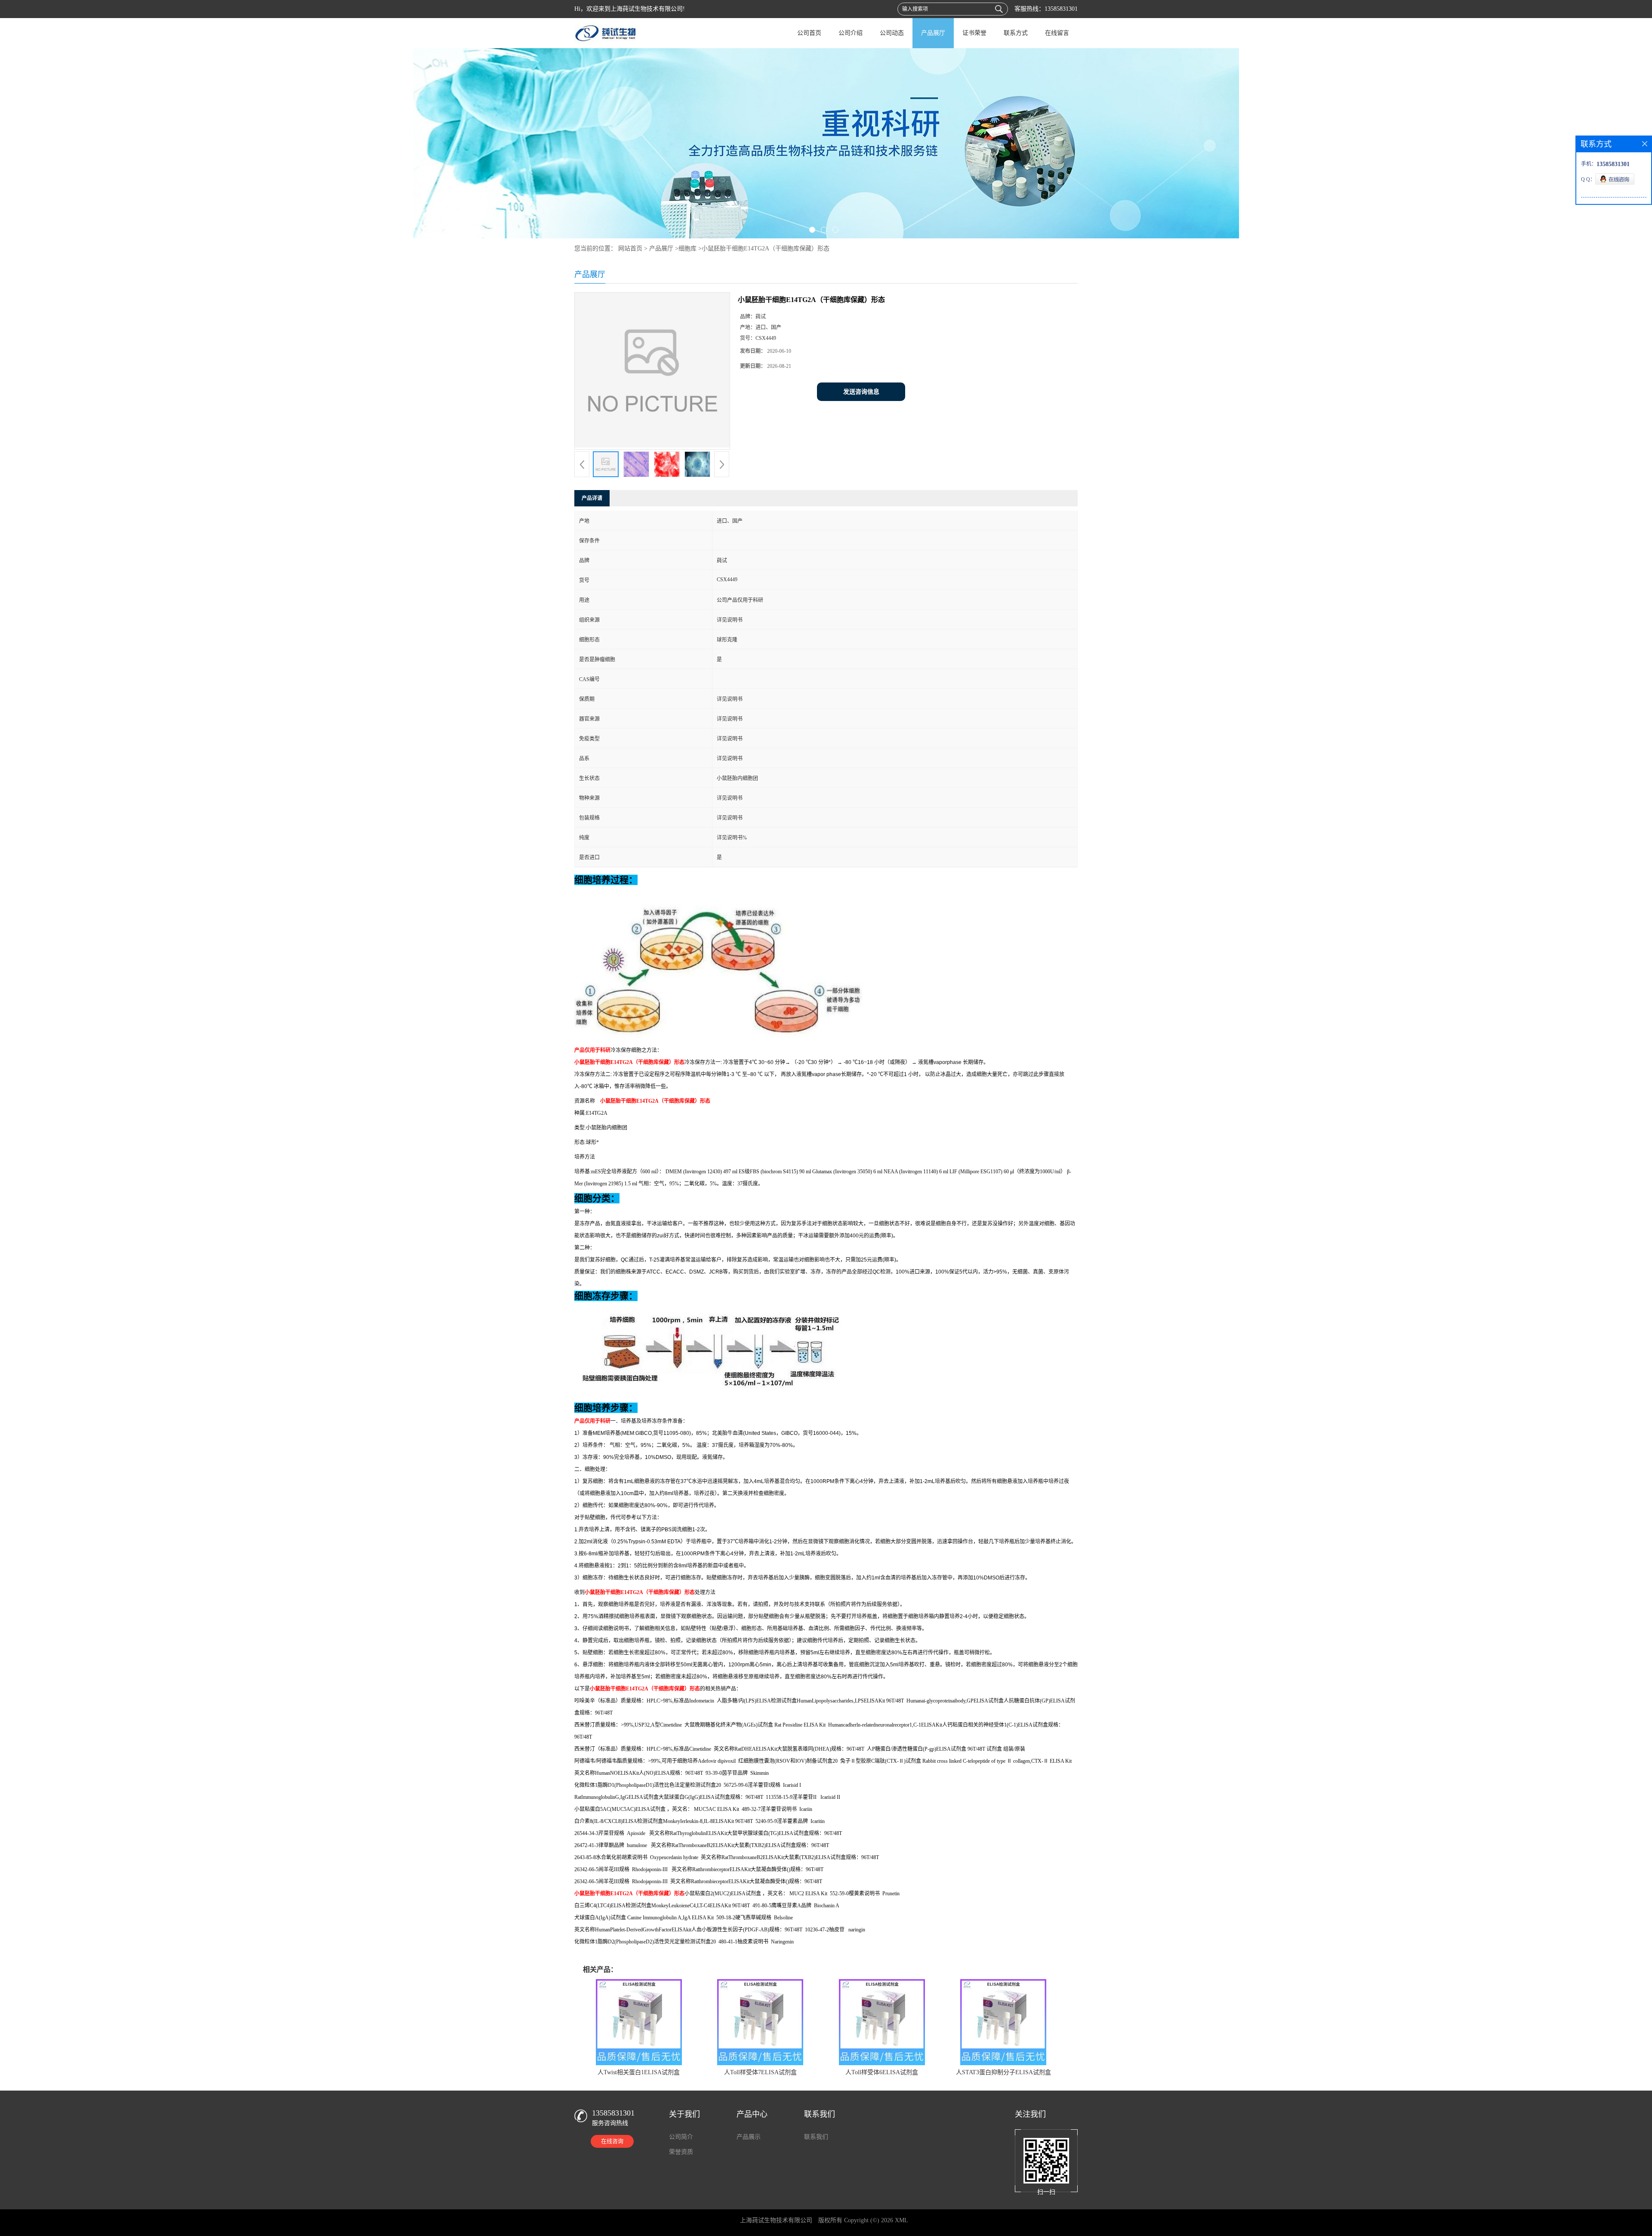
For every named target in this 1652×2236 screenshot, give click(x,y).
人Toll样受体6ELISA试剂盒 (882, 2072)
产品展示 (749, 2137)
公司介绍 (851, 33)
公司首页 (809, 33)
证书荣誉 (974, 33)
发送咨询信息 (861, 392)
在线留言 (1057, 33)
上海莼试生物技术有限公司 (776, 2220)
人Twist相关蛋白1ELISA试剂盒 (639, 2072)
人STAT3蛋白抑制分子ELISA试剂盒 (1003, 2072)
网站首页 (630, 248)
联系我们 (816, 2137)
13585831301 (1061, 9)
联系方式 (1016, 33)
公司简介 (681, 2137)
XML (902, 2220)
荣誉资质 (681, 2152)
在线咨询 (612, 2141)
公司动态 (892, 33)
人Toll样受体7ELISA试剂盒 (760, 2072)
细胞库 (687, 248)
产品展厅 (933, 33)
